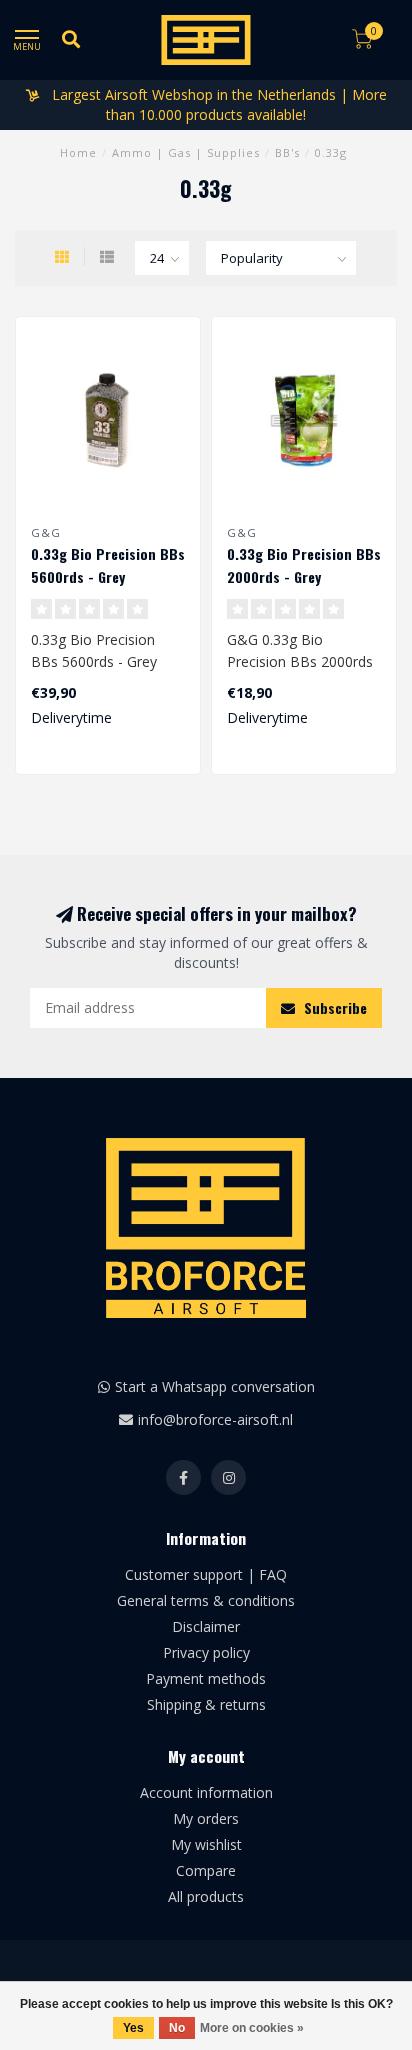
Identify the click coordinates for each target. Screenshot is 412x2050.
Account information (206, 1792)
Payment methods (206, 1678)
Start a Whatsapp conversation (215, 1386)
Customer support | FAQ (206, 1574)
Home (78, 152)
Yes (133, 2028)
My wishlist (206, 1844)
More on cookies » (252, 2028)
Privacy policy (206, 1652)
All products (206, 1896)
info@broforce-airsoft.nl (215, 1419)
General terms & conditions (206, 1600)
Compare (206, 1870)
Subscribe (333, 1007)
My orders (206, 1818)
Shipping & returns (206, 1704)
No (177, 2028)
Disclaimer (206, 1626)
